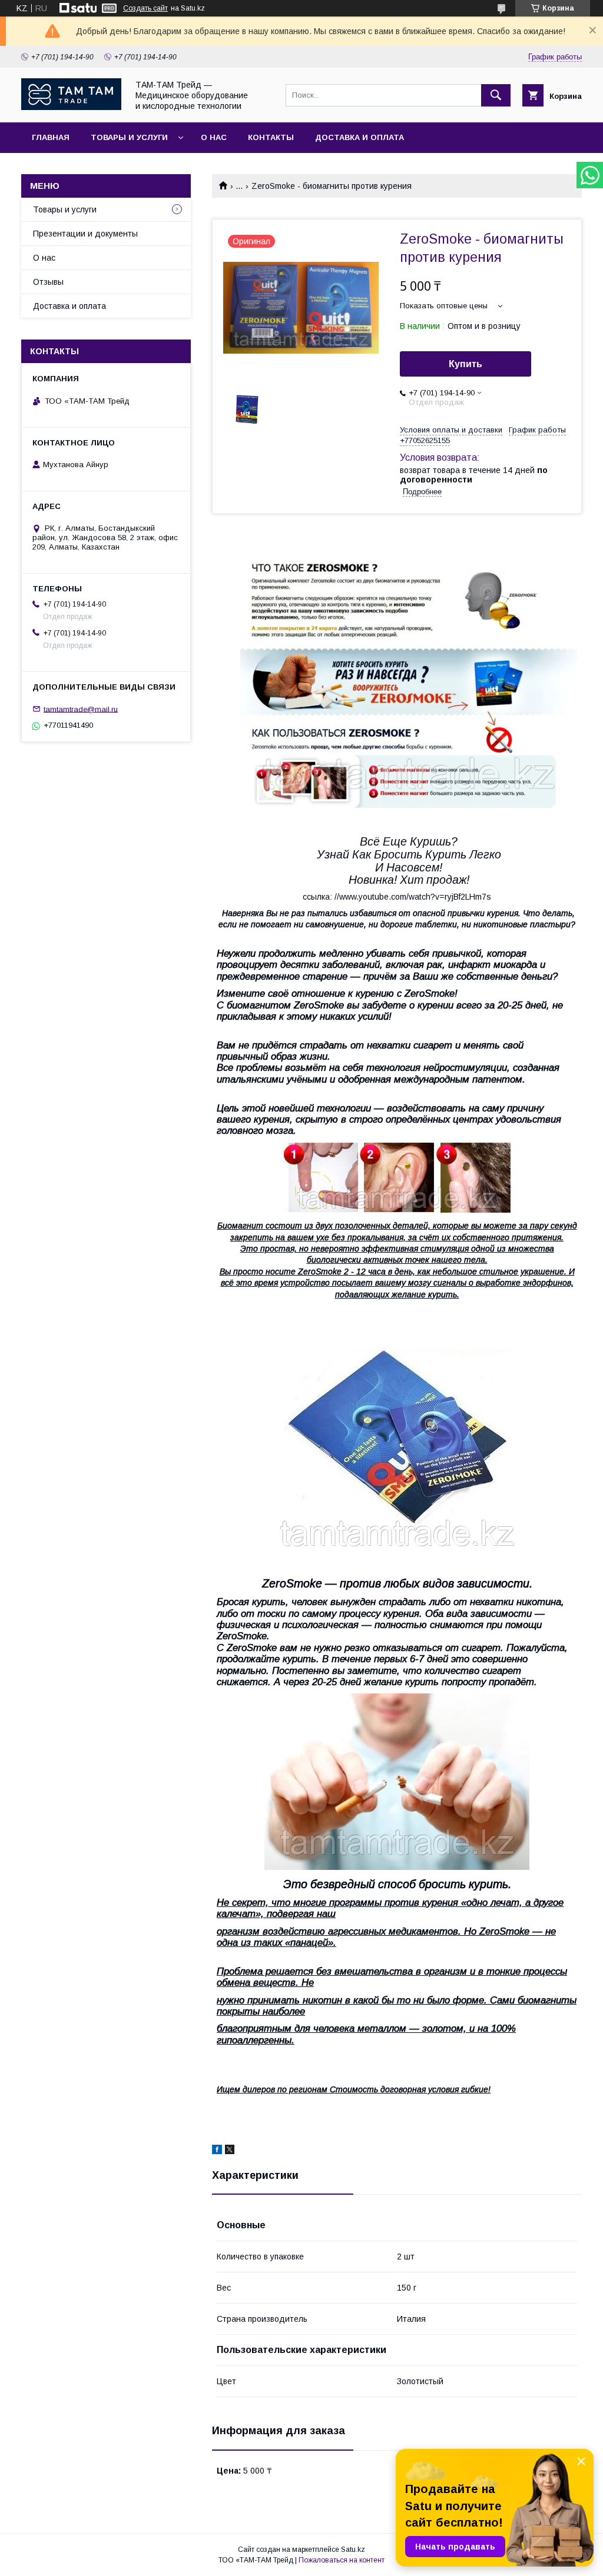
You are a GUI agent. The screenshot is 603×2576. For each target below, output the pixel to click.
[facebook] (217, 2151)
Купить (465, 364)
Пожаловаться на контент (342, 2560)
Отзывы (48, 282)
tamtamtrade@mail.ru (81, 709)
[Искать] (496, 95)
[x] (230, 2151)
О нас (214, 137)
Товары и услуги (129, 137)
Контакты (271, 137)
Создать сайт (145, 8)
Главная (51, 137)
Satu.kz (353, 2550)
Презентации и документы (85, 234)
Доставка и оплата (360, 137)
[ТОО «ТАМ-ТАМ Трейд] (71, 107)
